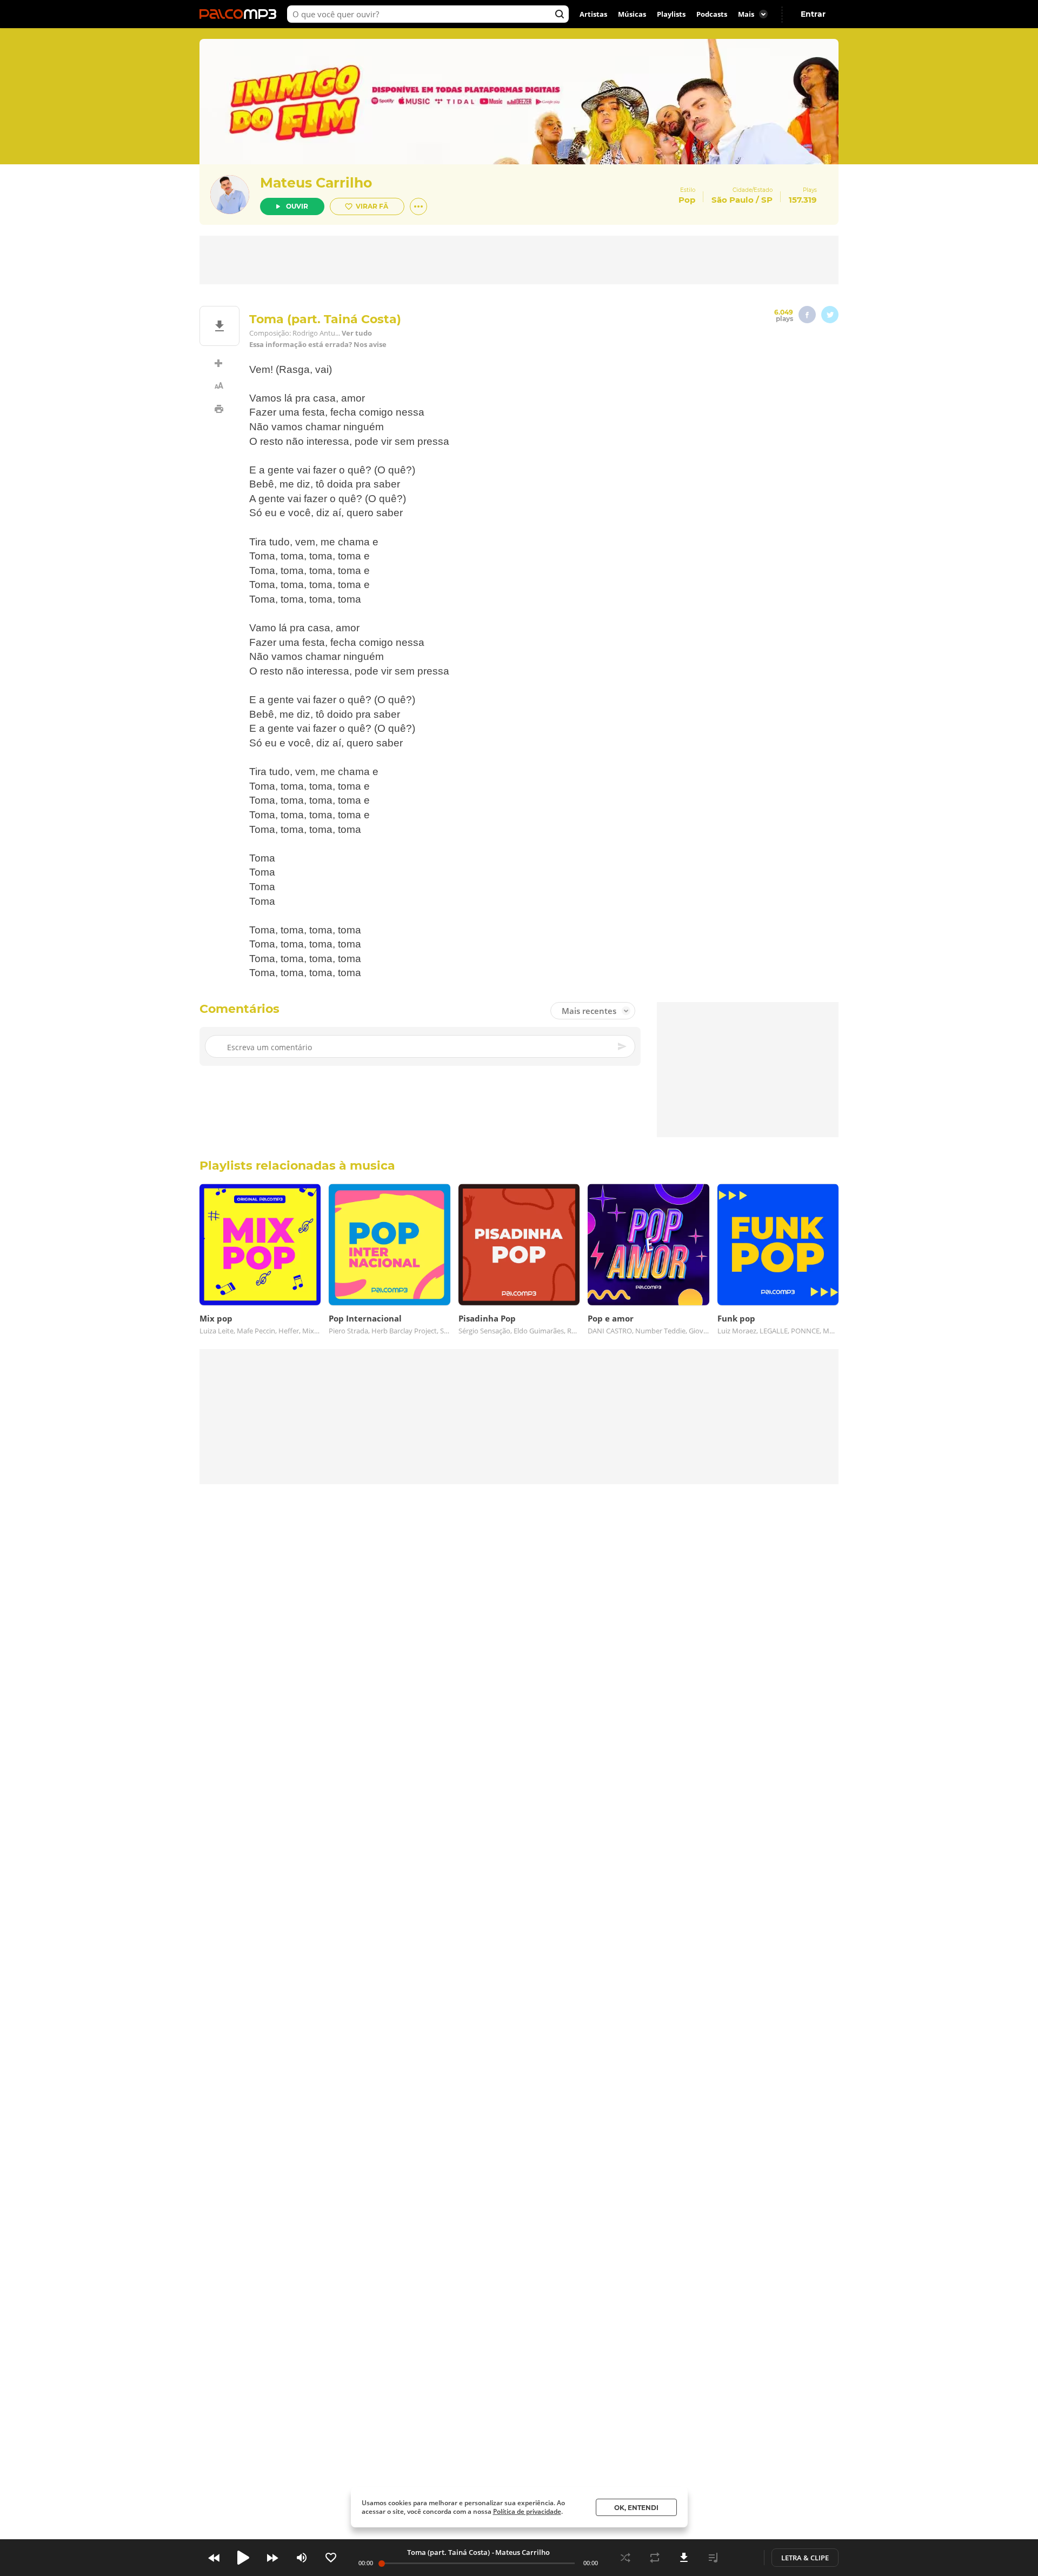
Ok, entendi (636, 2508)
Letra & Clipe (805, 2558)
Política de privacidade (527, 2511)
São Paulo (733, 200)
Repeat (655, 2558)
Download (684, 2558)
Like (331, 2558)
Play (243, 2558)
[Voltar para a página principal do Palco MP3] (241, 14)
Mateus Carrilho (316, 183)
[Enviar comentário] (623, 1046)
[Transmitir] (742, 2558)
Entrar (813, 14)
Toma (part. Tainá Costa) (448, 2552)
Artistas (593, 14)
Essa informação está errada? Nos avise (318, 345)
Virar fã (372, 206)
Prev (214, 2558)
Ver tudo (357, 333)
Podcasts (712, 14)
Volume (302, 2558)
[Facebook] (807, 315)
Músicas (632, 14)
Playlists (671, 14)
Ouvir (297, 206)
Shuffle (626, 2558)
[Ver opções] (418, 206)
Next (272, 2558)
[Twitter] (830, 315)
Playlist (713, 2558)
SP (767, 200)
